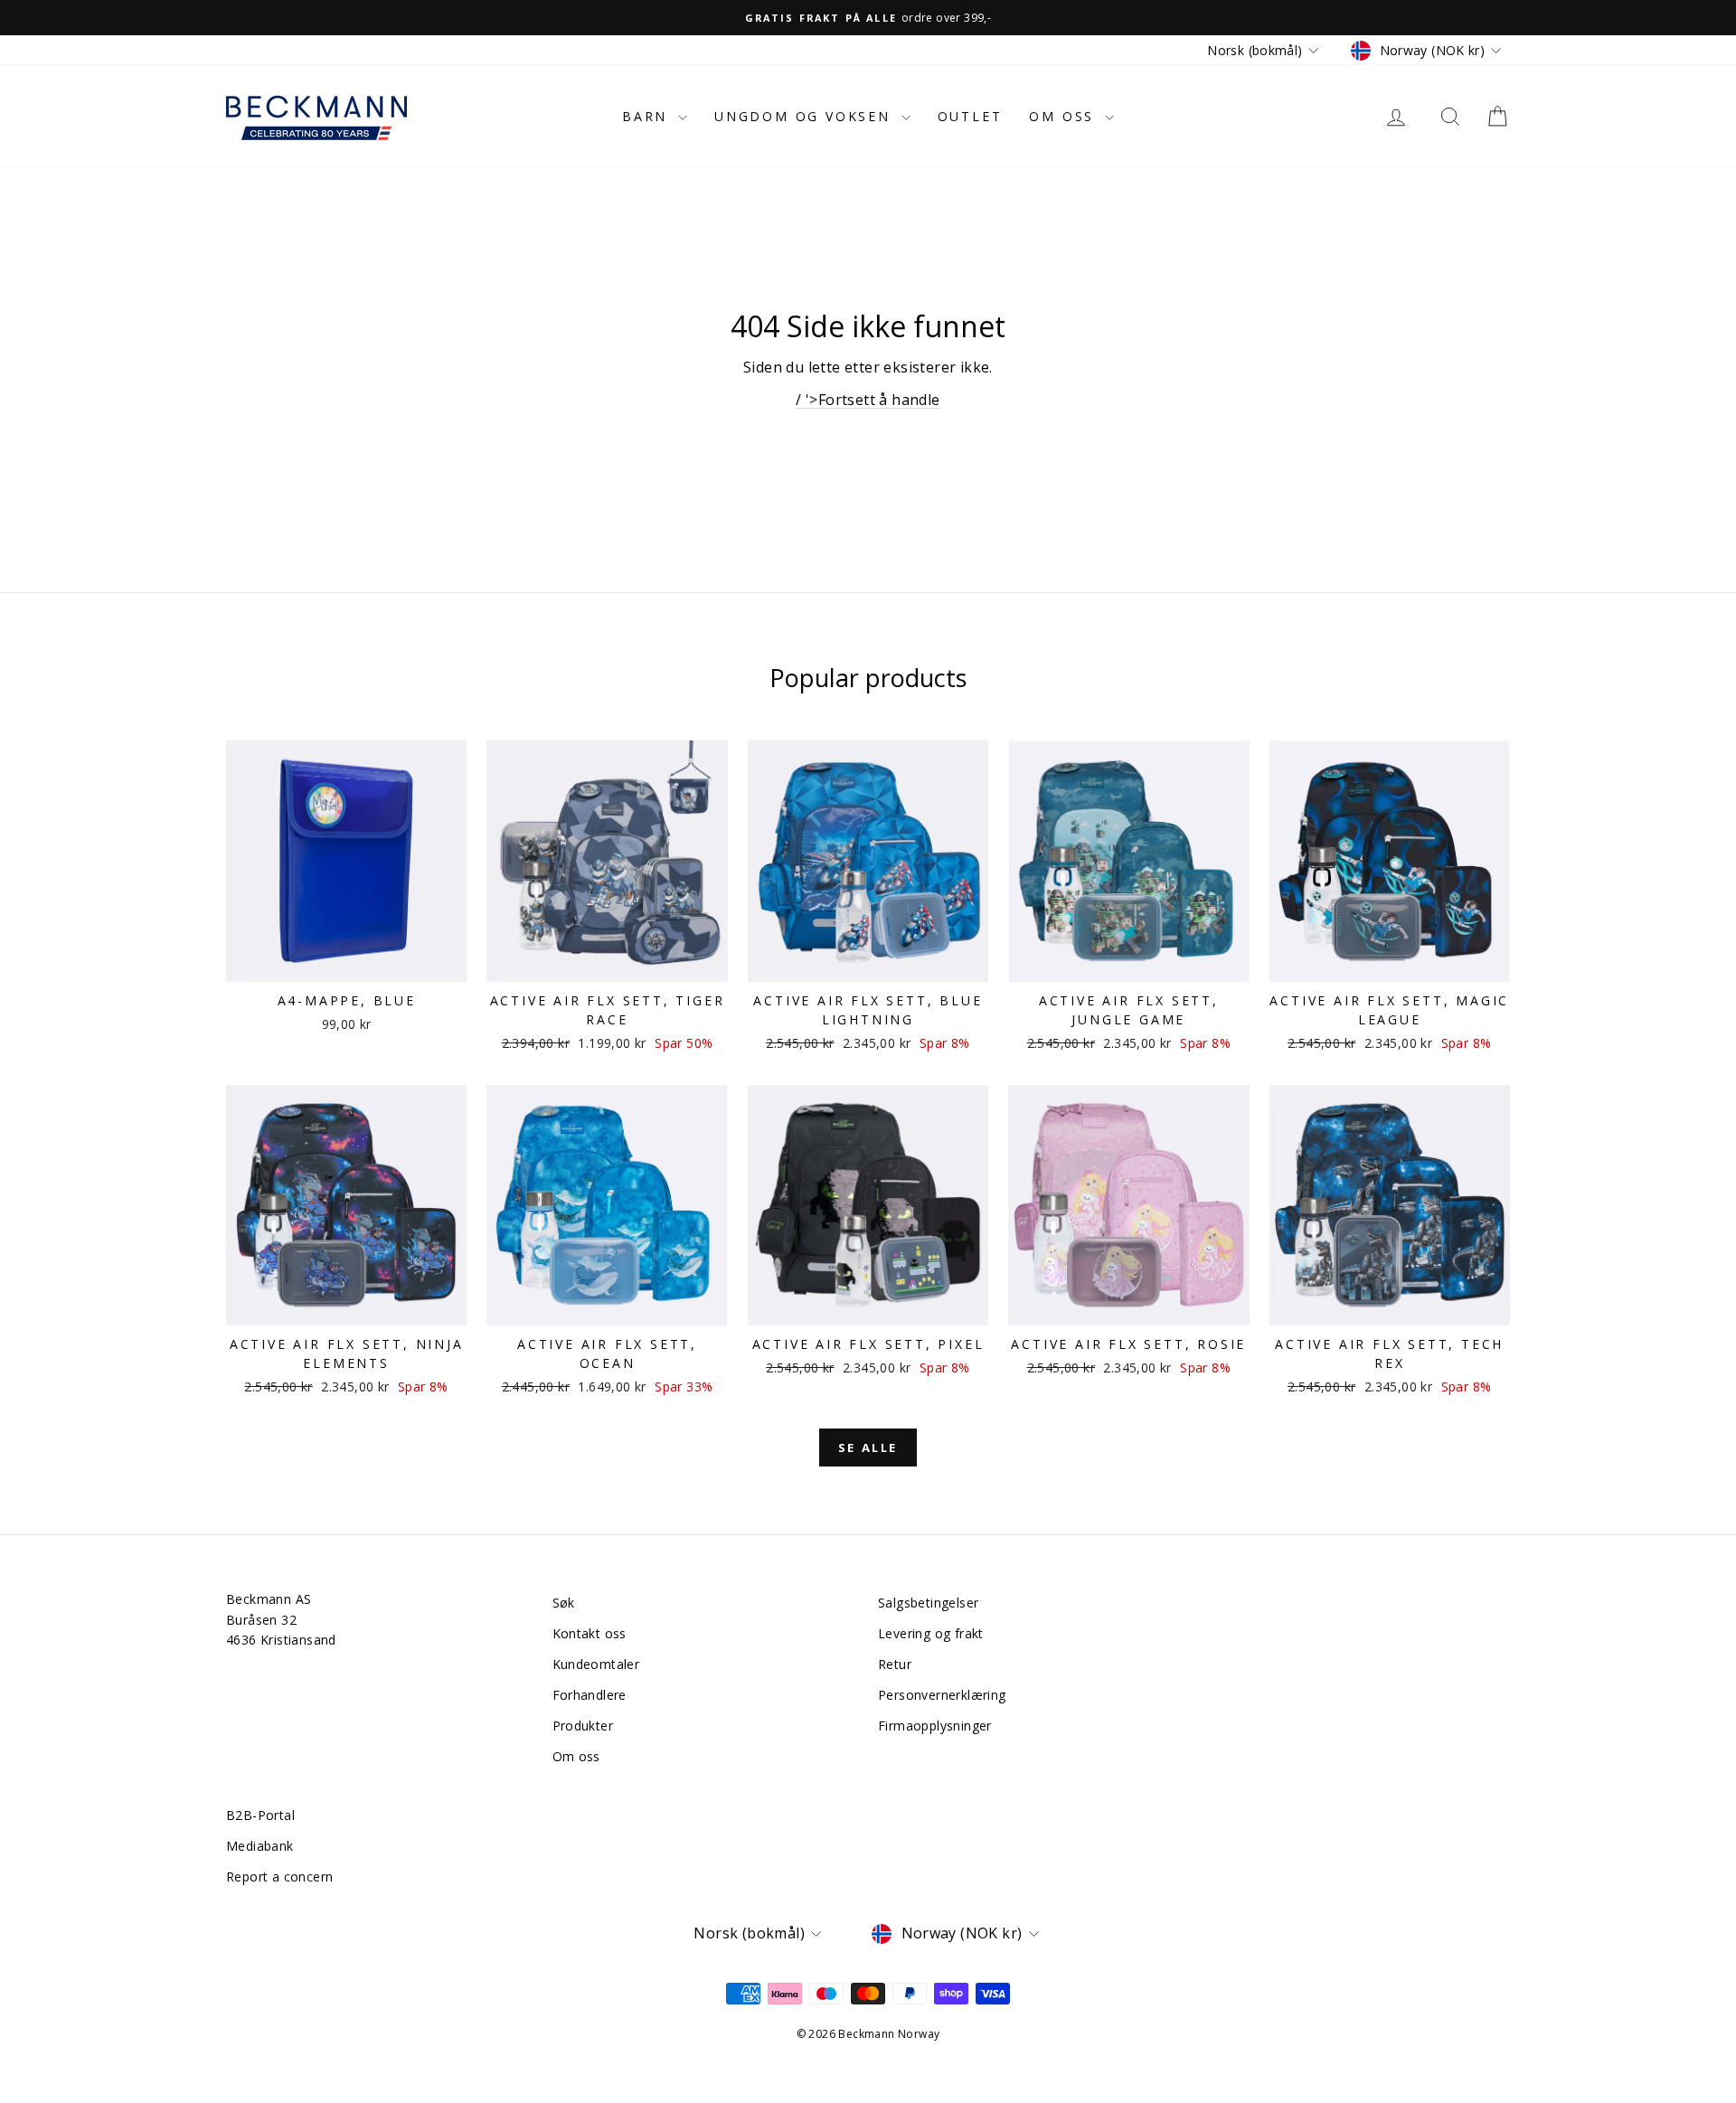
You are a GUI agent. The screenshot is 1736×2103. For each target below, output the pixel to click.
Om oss (1065, 116)
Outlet (970, 116)
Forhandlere (590, 1695)
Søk (564, 1603)
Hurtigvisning (346, 962)
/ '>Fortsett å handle (868, 400)
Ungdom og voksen (806, 116)
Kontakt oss (590, 1633)
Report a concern (279, 1877)
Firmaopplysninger (935, 1726)
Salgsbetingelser (928, 1603)
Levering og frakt (931, 1633)
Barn (648, 116)
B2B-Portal (260, 1815)
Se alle (868, 1448)
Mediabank (260, 1846)
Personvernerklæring (942, 1695)
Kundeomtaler (596, 1664)
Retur (895, 1664)
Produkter (583, 1726)
